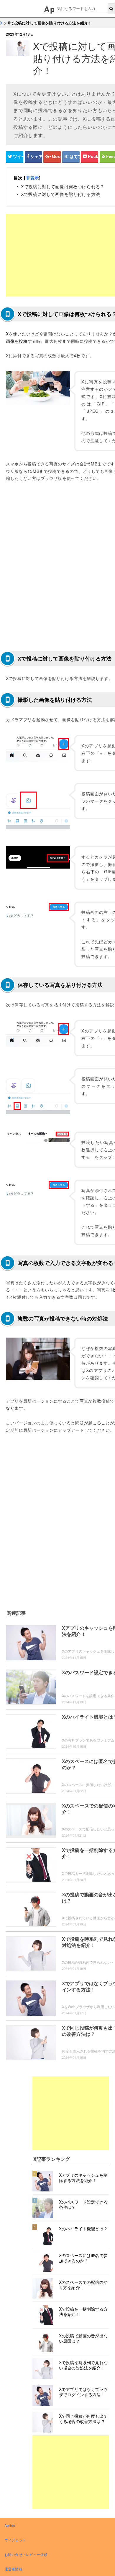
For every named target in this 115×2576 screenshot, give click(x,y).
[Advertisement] (71, 2113)
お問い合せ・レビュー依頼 (26, 2554)
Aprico (10, 2525)
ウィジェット (15, 2540)
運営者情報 (13, 2569)
